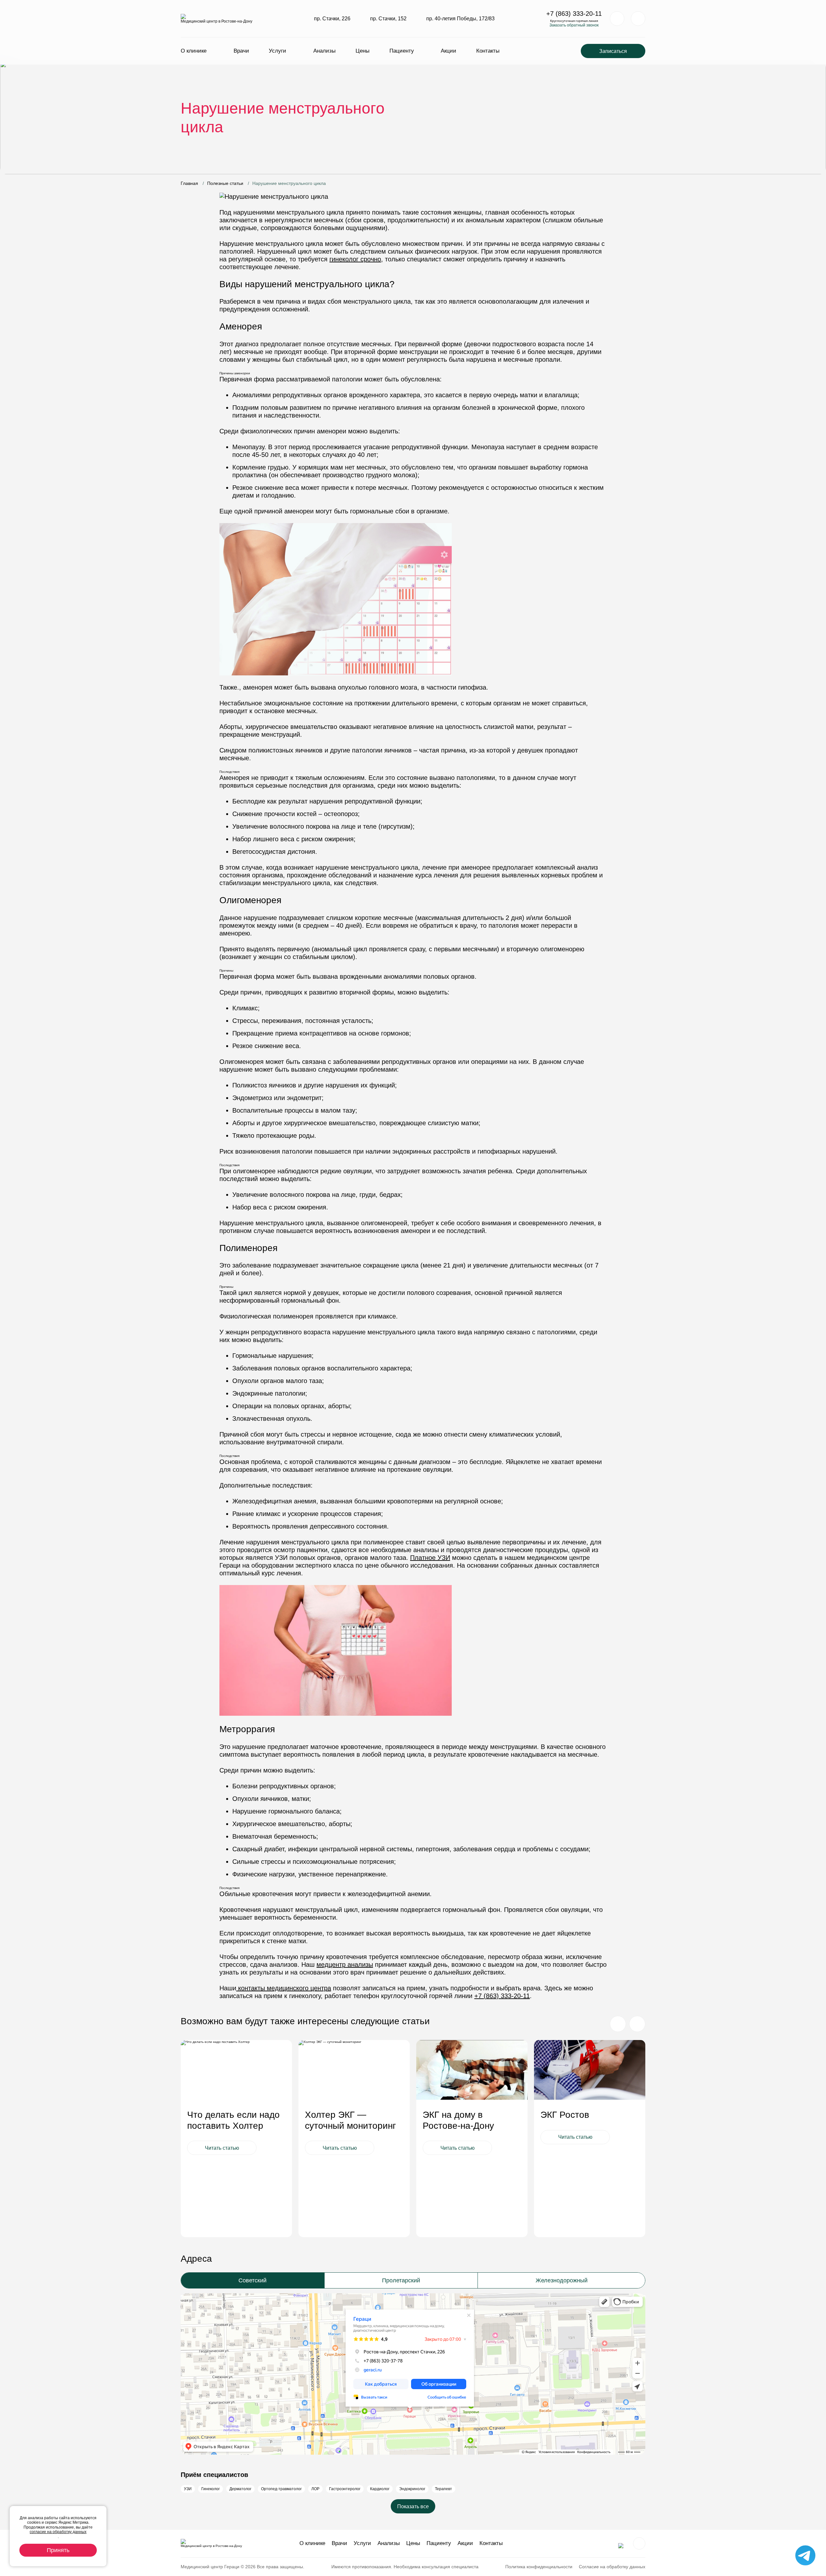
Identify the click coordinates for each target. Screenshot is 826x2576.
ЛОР (315, 2489)
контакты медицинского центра (284, 1988)
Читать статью (222, 2148)
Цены (363, 51)
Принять (58, 2550)
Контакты (488, 51)
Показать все (413, 2506)
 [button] (618, 2024)
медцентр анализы (345, 1965)
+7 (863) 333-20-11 (574, 14)
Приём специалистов (214, 2475)
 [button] (637, 2024)
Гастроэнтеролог (345, 2489)
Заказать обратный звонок (574, 25)
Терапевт (443, 2489)
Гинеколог (211, 2489)
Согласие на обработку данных (612, 2567)
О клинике (194, 51)
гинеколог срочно (355, 259)
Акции (448, 51)
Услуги (277, 51)
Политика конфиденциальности (539, 2567)
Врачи (241, 51)
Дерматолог (240, 2489)
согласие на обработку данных (58, 2532)
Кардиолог (380, 2489)
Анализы (324, 51)
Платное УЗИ (430, 1558)
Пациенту (402, 51)
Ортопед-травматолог (281, 2489)
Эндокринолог (412, 2489)
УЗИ (188, 2489)
